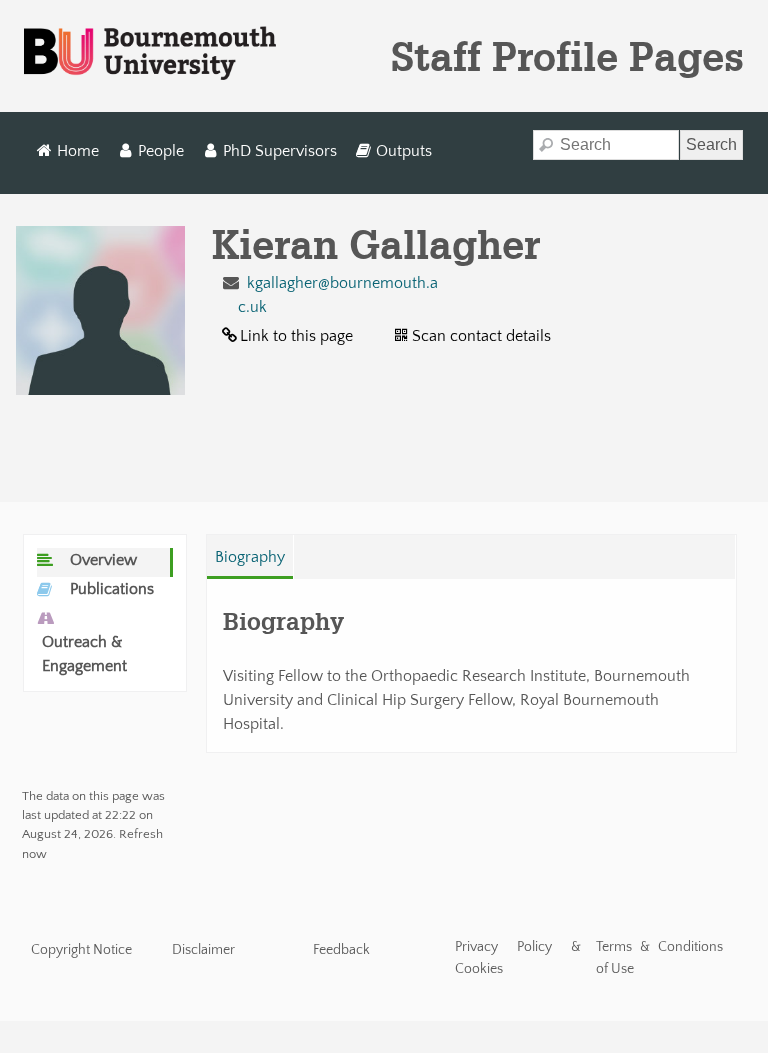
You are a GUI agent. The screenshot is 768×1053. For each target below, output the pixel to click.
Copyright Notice (81, 950)
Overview (103, 560)
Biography (250, 557)
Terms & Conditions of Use (659, 958)
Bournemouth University (150, 54)
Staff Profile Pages (567, 56)
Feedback (341, 950)
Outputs (404, 151)
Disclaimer (203, 950)
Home (78, 151)
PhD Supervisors (280, 151)
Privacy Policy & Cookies (518, 958)
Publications (112, 589)
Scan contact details (481, 336)
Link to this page (296, 336)
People (161, 151)
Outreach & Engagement (84, 654)
